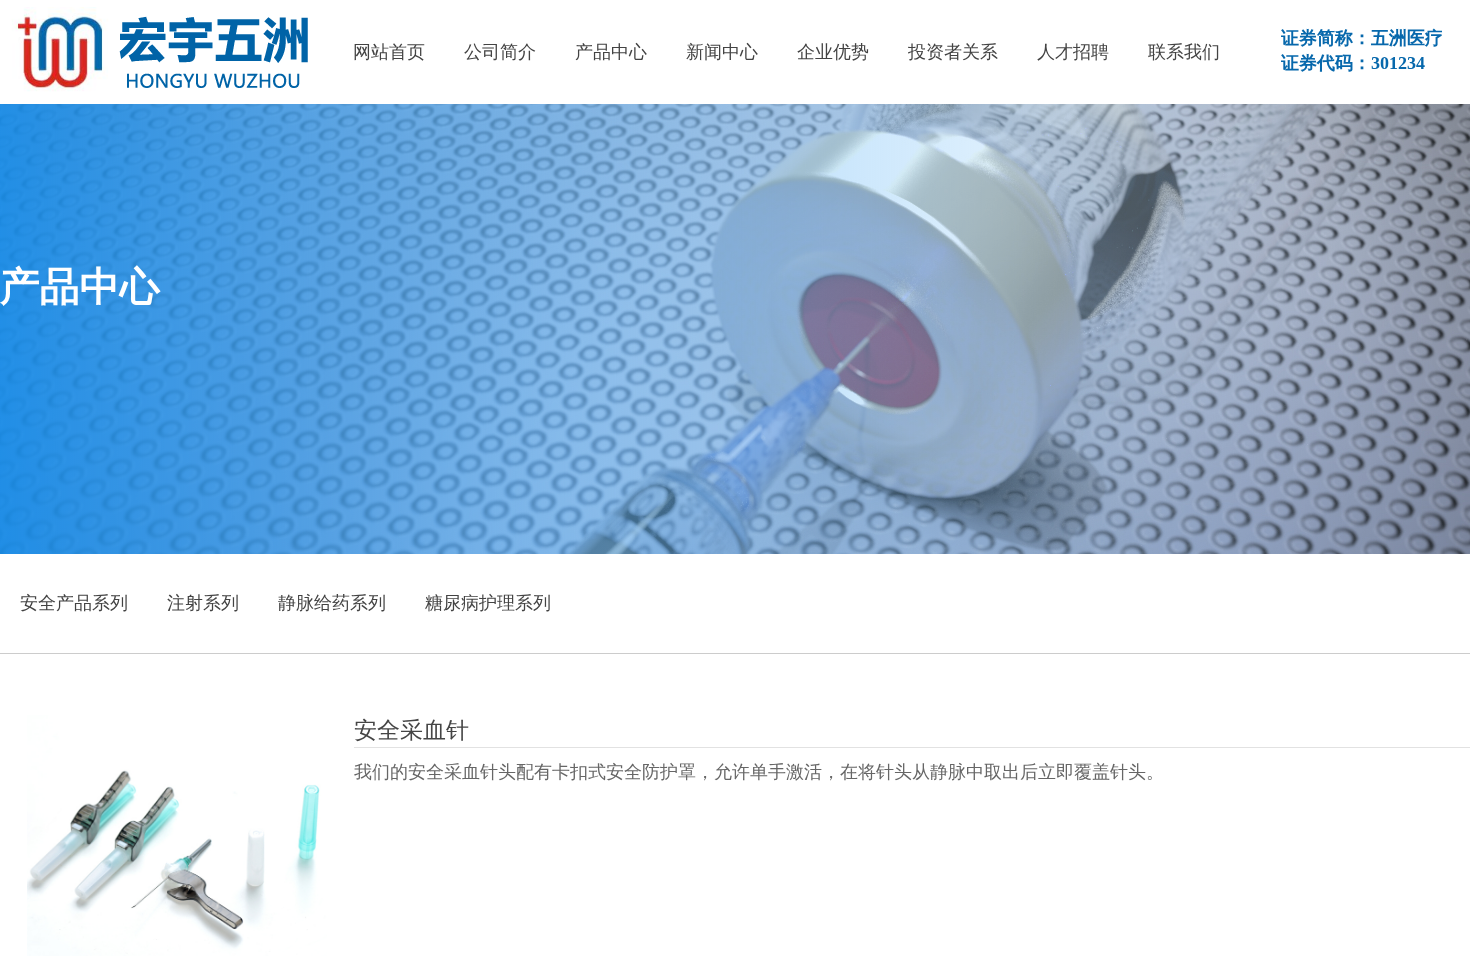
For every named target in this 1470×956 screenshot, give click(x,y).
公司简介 (500, 52)
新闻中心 (722, 52)
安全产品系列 (74, 603)
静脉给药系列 (332, 603)
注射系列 (203, 603)
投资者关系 (953, 52)
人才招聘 (1073, 52)
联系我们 (1184, 52)
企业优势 (833, 52)
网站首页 (389, 52)
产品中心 (611, 52)
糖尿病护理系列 (488, 603)
